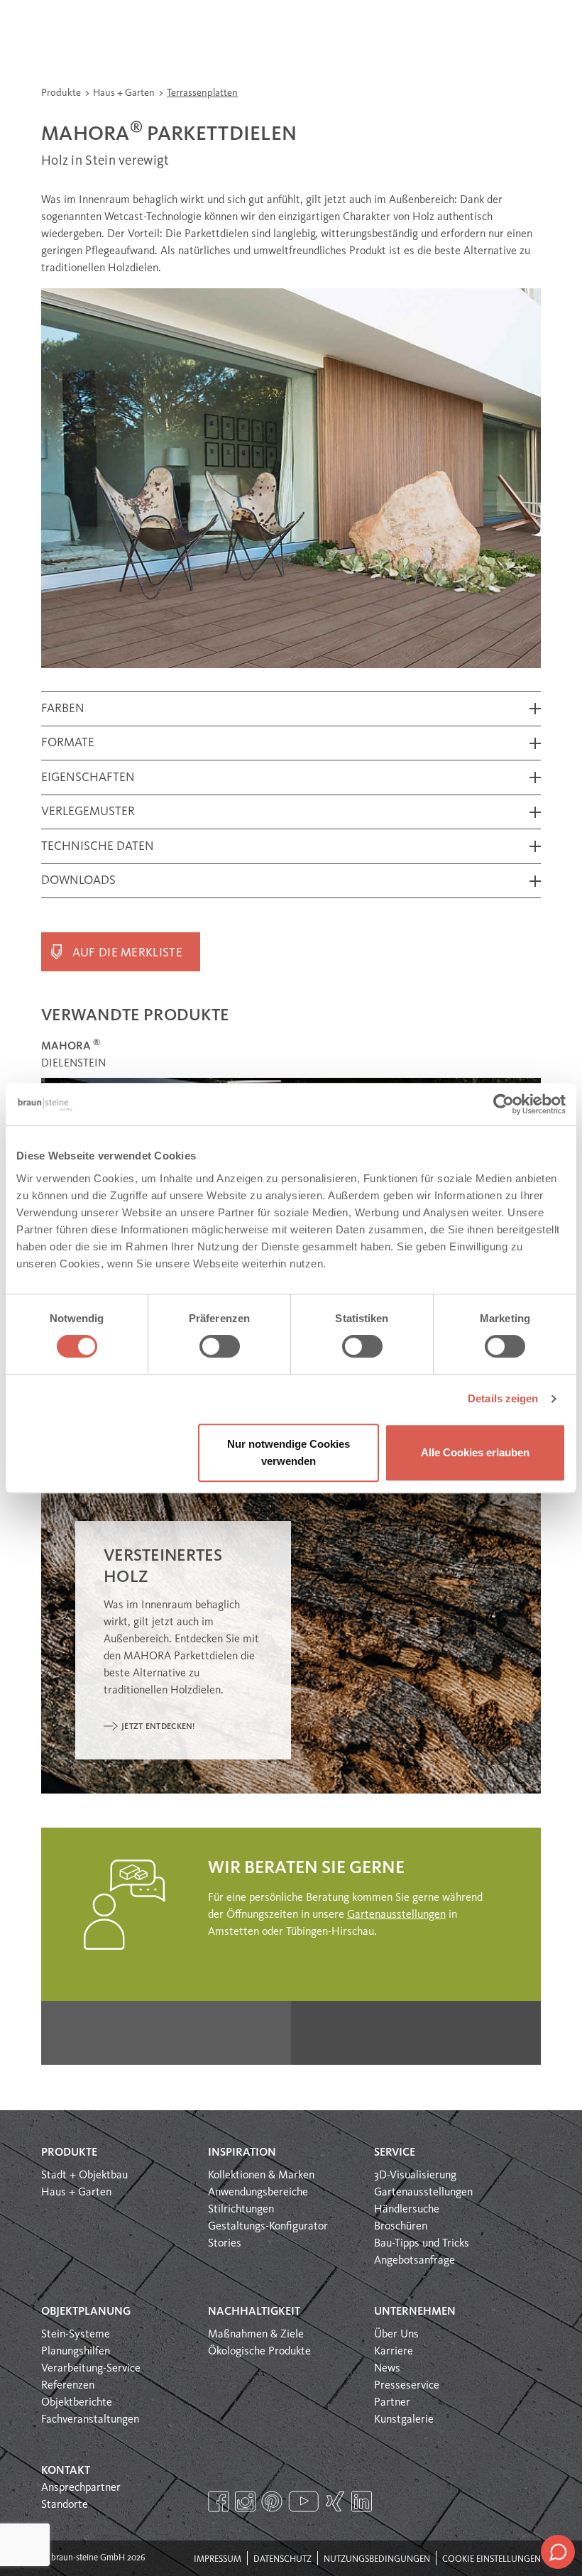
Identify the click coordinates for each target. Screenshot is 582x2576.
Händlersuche (407, 2210)
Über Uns (396, 2335)
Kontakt (66, 2471)
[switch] (220, 1346)
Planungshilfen (76, 2352)
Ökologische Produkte (259, 2352)
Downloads (78, 881)
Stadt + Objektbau (84, 2176)
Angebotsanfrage (414, 2261)
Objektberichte (77, 2403)
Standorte (65, 2505)
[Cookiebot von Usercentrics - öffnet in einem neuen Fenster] (504, 1104)
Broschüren (401, 2227)
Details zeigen (503, 1398)
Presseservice (407, 2386)
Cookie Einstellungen (492, 2559)
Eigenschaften (88, 778)
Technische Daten (98, 847)
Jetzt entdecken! (158, 1727)
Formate (68, 743)
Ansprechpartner (81, 2488)
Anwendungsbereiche (258, 2193)
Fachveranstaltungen (90, 2420)
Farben (63, 709)
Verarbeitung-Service (91, 2369)
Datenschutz (282, 2559)
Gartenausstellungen (396, 1915)
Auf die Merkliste (127, 953)
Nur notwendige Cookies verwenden (289, 1452)
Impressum (218, 2559)
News (387, 2369)
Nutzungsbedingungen (377, 2559)
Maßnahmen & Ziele (256, 2335)
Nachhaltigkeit (254, 2312)
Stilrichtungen (241, 2210)
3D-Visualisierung (415, 2176)
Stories (225, 2244)
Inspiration (242, 2153)
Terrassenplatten (202, 93)
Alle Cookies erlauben (475, 1452)
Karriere (394, 2352)
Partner (392, 2403)
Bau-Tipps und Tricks (422, 2244)
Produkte (62, 93)
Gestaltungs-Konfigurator (268, 2227)
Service (395, 2153)
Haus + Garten (125, 93)
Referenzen (68, 2386)
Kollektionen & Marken (261, 2176)
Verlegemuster (88, 812)
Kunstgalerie (404, 2420)
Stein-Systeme (76, 2335)
